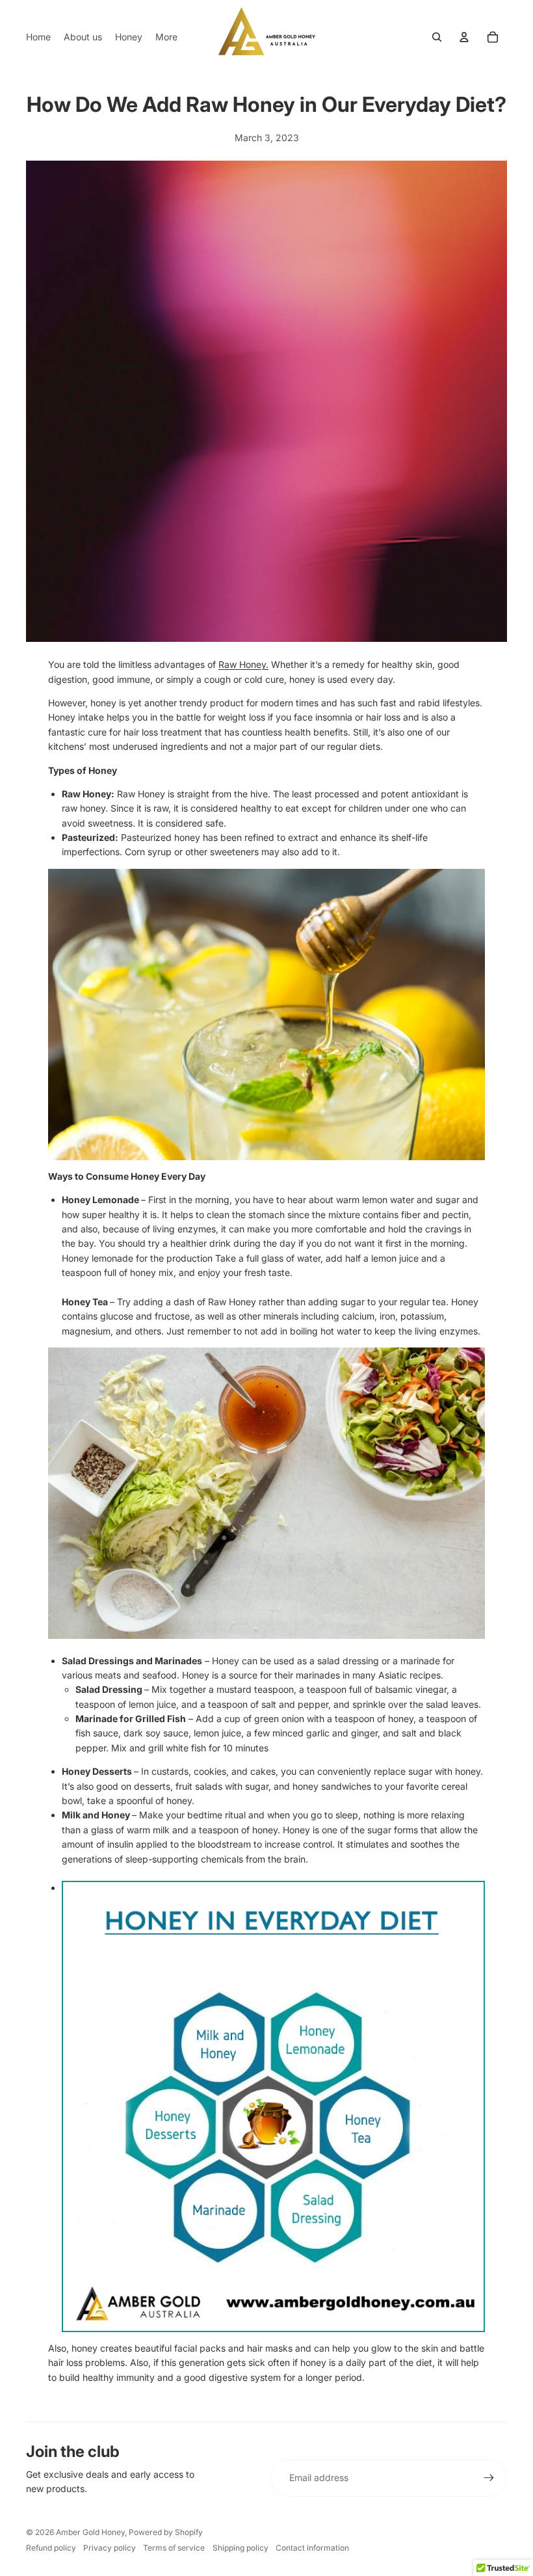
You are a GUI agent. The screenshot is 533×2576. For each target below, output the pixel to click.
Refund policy (51, 2548)
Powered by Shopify (166, 2532)
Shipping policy (240, 2548)
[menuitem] (38, 37)
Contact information (312, 2548)
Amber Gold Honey (90, 2532)
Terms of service (174, 2548)
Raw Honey (242, 664)
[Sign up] (489, 2478)
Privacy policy (110, 2548)
